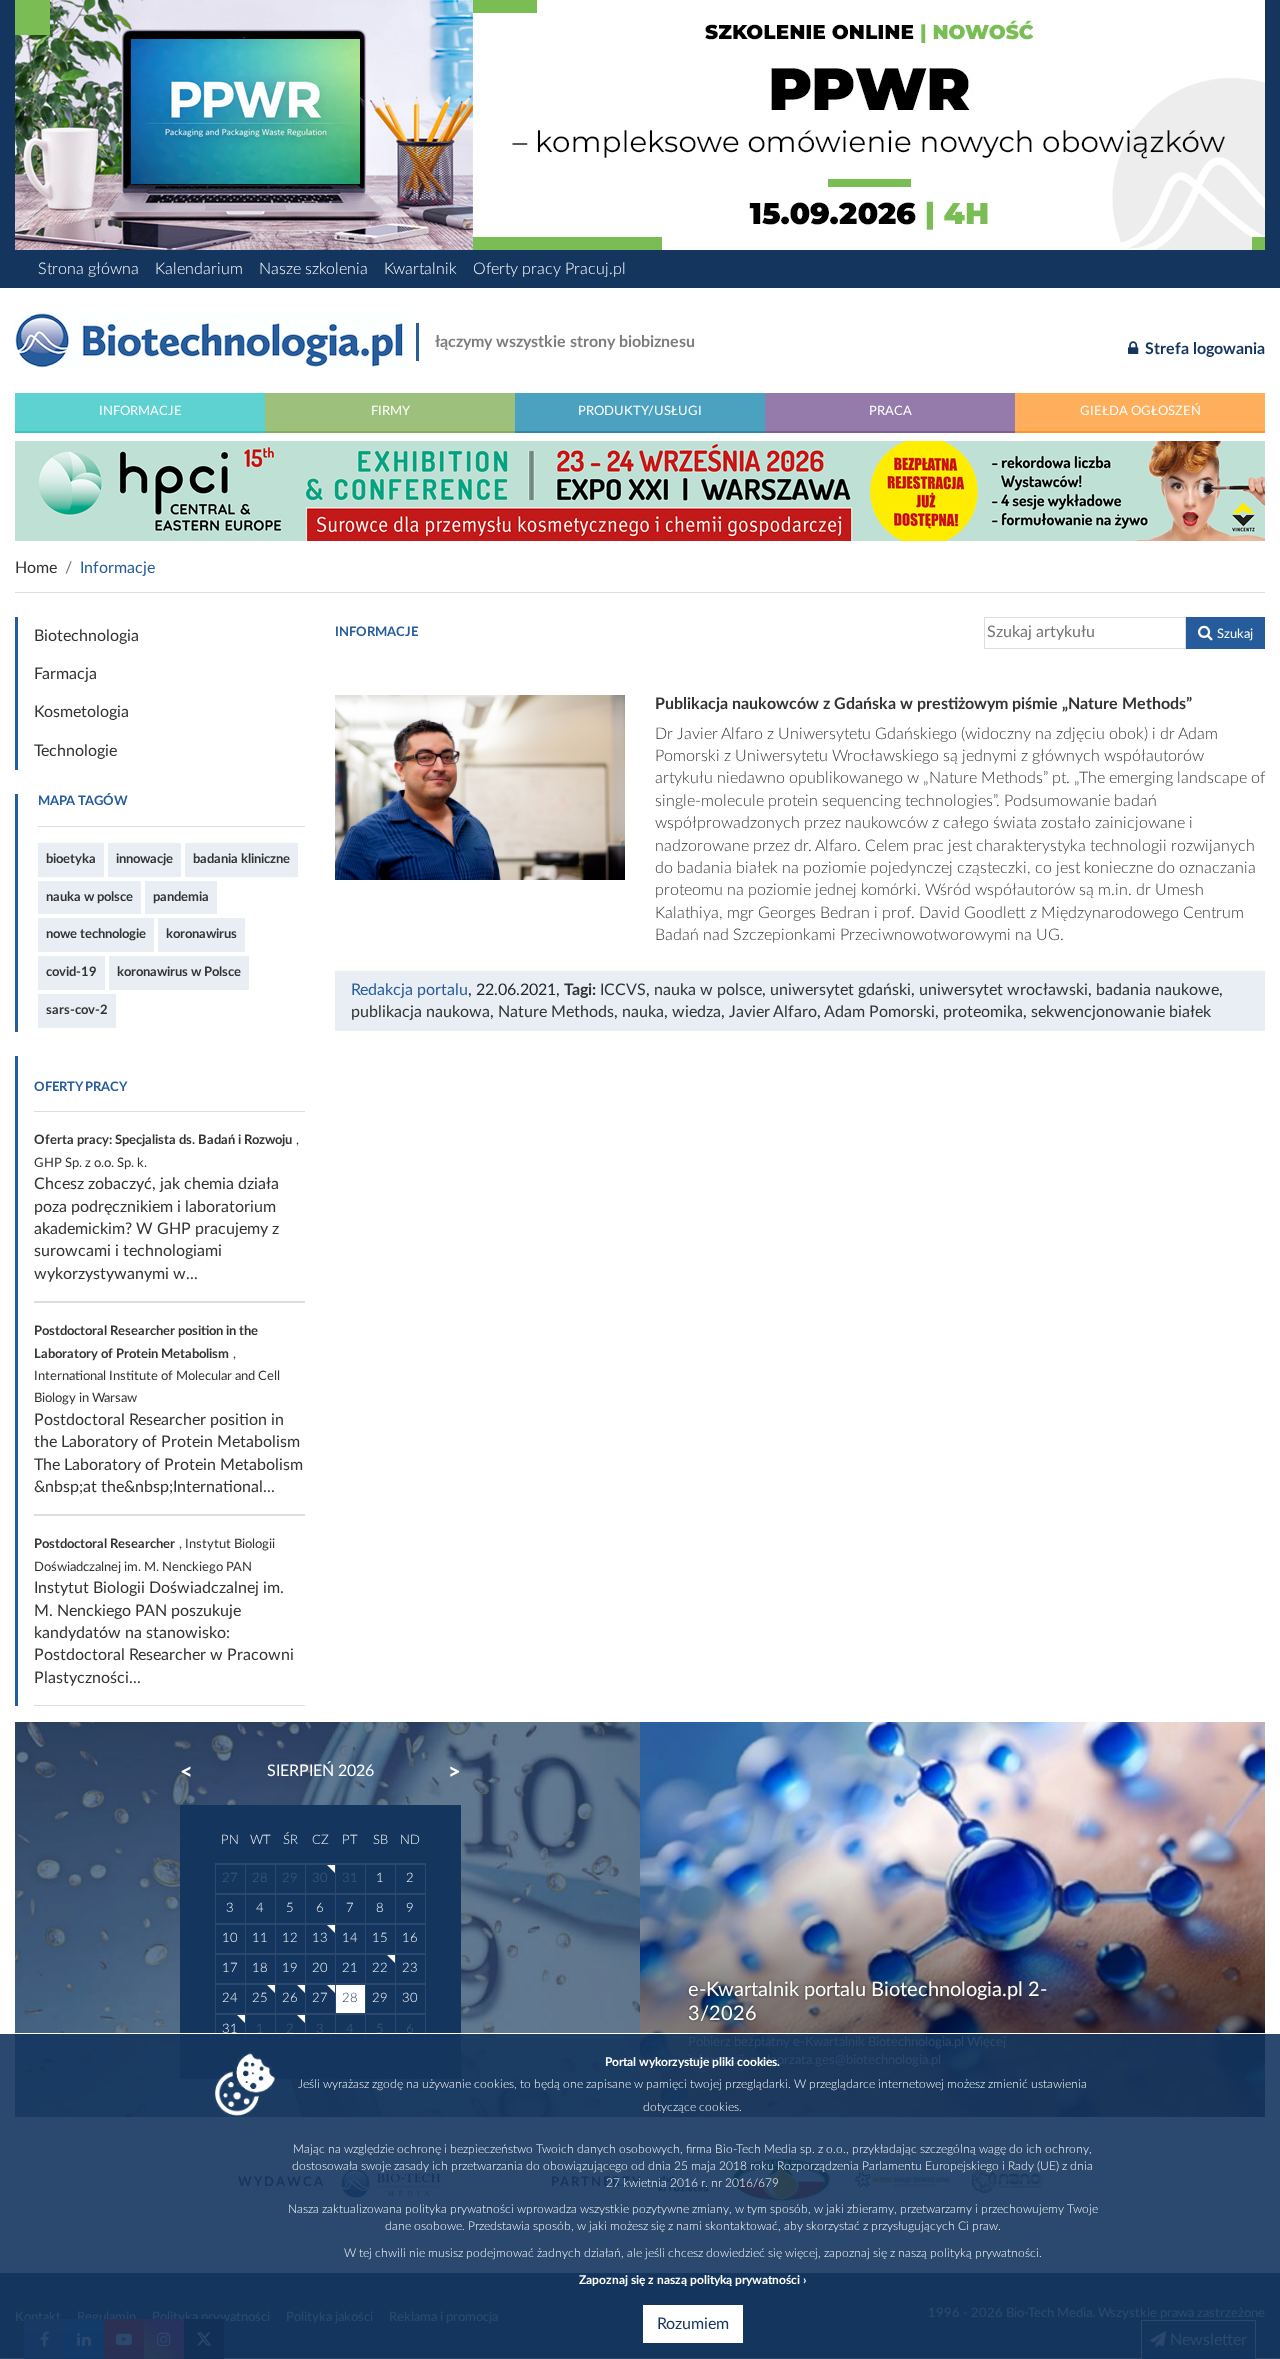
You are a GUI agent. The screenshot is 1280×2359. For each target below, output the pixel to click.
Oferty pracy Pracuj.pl (549, 269)
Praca (890, 411)
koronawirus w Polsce (179, 972)
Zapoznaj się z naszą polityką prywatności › (692, 2280)
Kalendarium (199, 269)
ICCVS (623, 990)
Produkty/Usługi (640, 411)
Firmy (390, 411)
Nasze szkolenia (313, 269)
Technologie (75, 751)
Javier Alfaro (773, 1012)
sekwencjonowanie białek (1121, 1012)
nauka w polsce (89, 897)
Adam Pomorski (879, 1012)
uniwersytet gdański (840, 990)
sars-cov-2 (77, 1010)
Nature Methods (556, 1012)
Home (36, 568)
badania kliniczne (241, 859)
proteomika (983, 1012)
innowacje (144, 859)
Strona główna (88, 269)
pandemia (181, 897)
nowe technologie (96, 934)
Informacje (140, 411)
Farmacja (65, 674)
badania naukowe (1157, 990)
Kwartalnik (420, 269)
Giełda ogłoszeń (1140, 411)
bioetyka (71, 859)
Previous (196, 1772)
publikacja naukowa (420, 1012)
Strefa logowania (1203, 349)
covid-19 (71, 972)
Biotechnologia (86, 636)
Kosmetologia (81, 712)
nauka (643, 1012)
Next (445, 1772)
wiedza (696, 1012)
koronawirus (201, 934)
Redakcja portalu (409, 990)
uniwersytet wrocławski (1003, 990)
